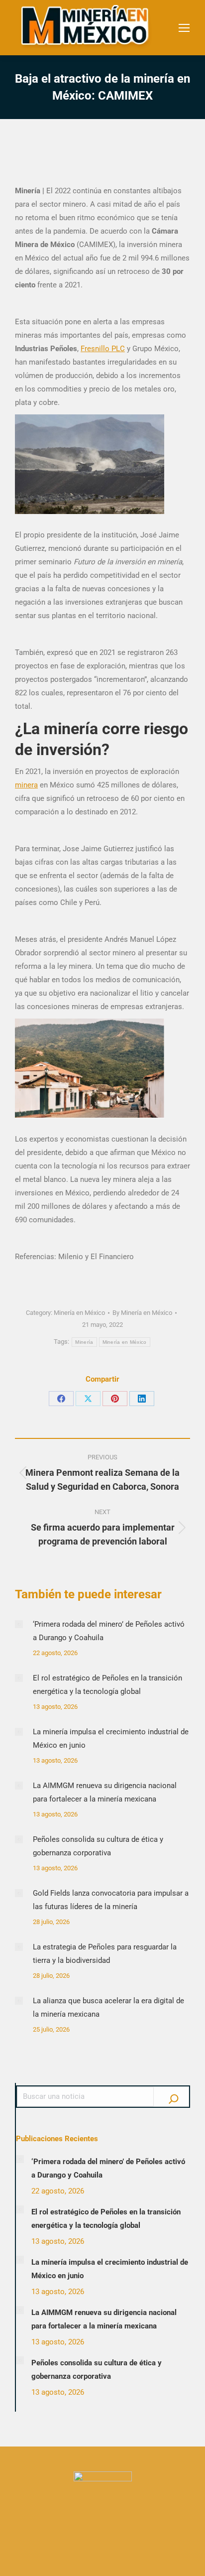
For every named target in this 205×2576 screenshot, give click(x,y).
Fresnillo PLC (103, 349)
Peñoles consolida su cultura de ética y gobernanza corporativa (98, 1846)
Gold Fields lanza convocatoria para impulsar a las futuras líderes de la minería (111, 1900)
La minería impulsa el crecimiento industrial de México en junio (111, 1739)
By (142, 1313)
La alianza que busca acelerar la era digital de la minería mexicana (108, 2007)
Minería (84, 1342)
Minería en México (79, 1313)
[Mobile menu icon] (184, 28)
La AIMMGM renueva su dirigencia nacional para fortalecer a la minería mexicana (105, 1792)
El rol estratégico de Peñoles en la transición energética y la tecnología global (107, 1685)
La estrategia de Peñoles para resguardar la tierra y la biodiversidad (105, 1954)
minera (26, 785)
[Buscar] (174, 2096)
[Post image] (19, 1624)
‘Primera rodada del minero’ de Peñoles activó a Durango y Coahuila (109, 1631)
